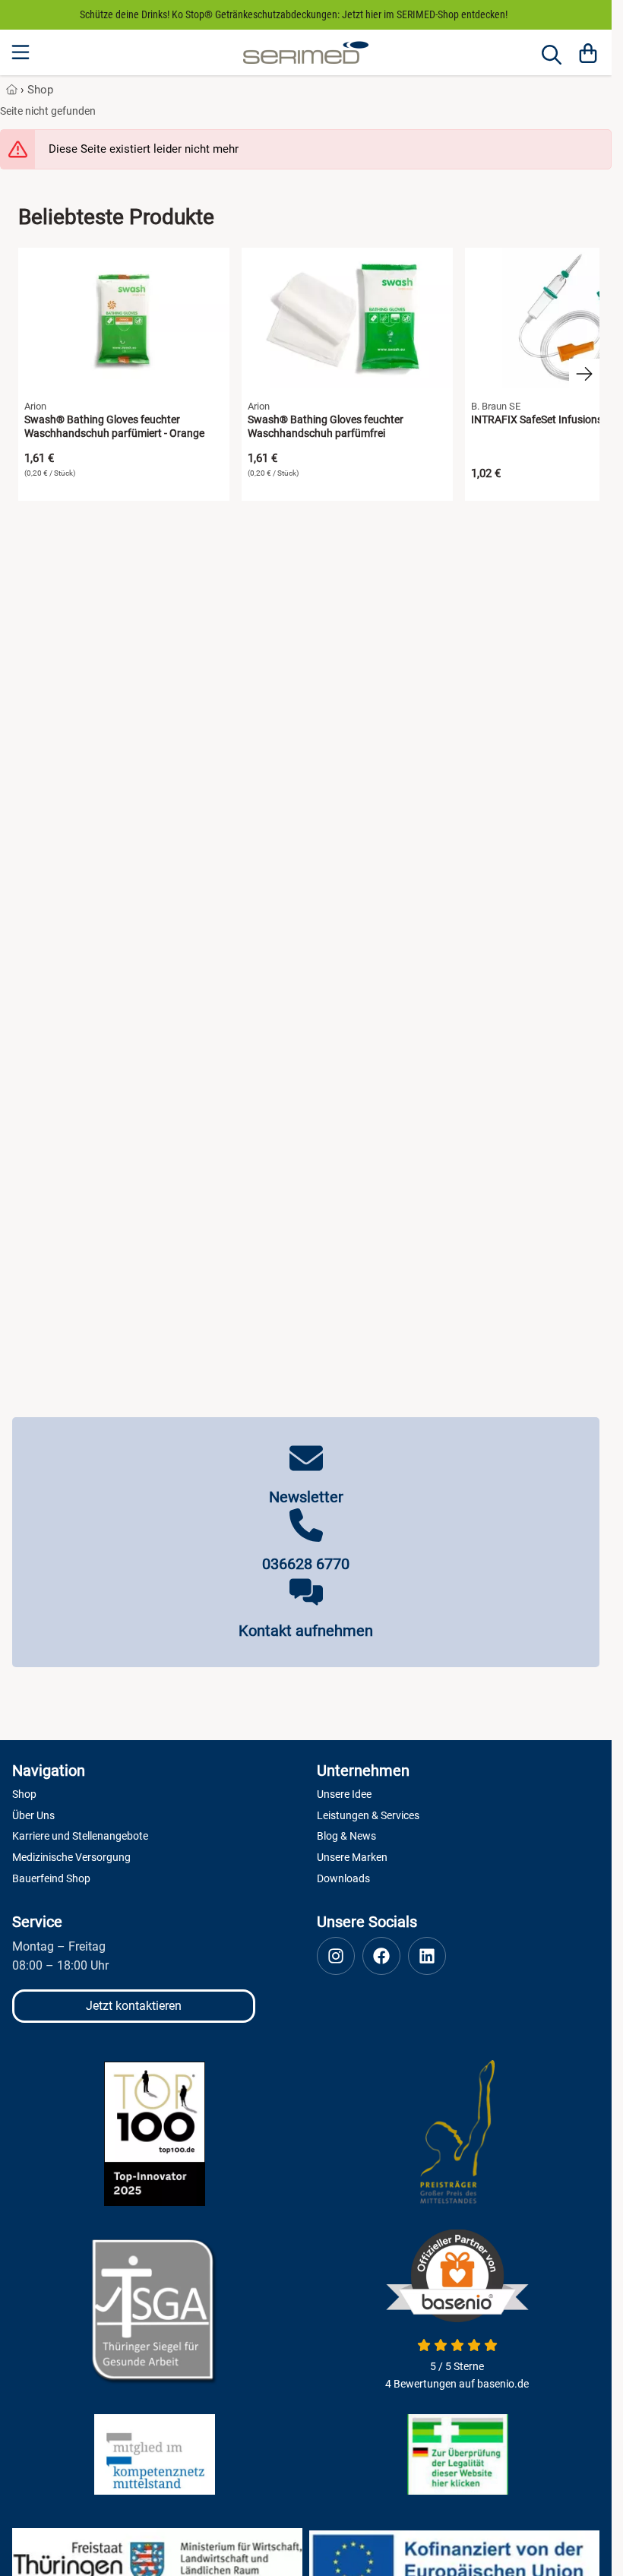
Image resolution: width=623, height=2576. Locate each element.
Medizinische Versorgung (71, 1857)
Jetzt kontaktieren (134, 2006)
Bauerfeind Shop (51, 1878)
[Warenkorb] (588, 52)
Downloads (343, 1878)
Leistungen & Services (368, 1815)
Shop (40, 90)
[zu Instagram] (336, 1956)
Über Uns (33, 1815)
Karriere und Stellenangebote (80, 1836)
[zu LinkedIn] (427, 1956)
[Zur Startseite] (306, 52)
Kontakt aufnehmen (306, 1631)
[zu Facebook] (381, 1956)
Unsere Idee (344, 1794)
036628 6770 (306, 1564)
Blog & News (346, 1836)
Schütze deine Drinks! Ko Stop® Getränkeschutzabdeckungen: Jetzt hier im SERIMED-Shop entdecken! (294, 14)
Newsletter (306, 1497)
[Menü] (22, 52)
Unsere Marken (352, 1857)
